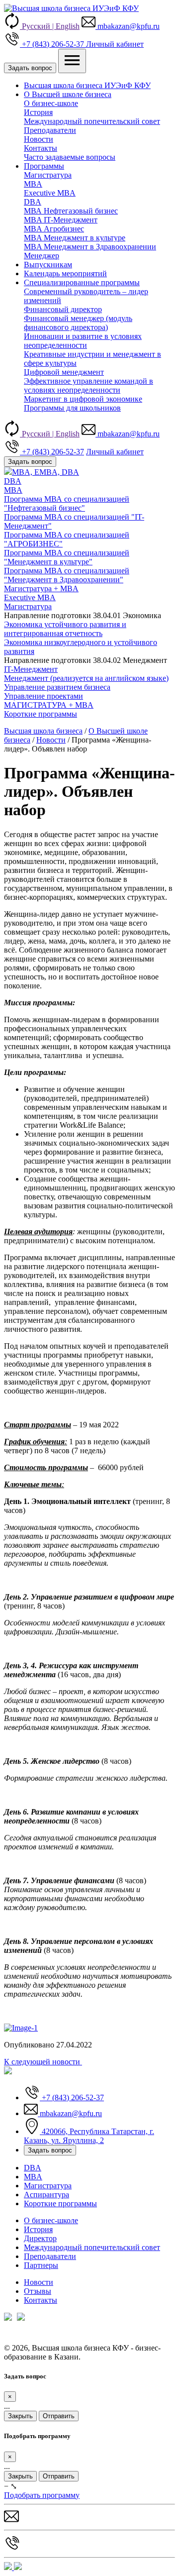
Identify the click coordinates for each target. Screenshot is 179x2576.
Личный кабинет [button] (115, 44)
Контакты (41, 148)
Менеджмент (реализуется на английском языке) (86, 678)
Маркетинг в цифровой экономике (83, 399)
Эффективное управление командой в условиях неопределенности (89, 385)
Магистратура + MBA (41, 589)
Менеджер (42, 256)
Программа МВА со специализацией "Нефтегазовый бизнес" (67, 503)
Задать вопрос (30, 68)
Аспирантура (46, 2195)
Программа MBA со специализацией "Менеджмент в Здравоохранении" (67, 575)
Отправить (59, 2416)
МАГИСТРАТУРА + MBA (49, 705)
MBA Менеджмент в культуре (75, 238)
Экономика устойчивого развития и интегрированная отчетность (65, 629)
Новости (39, 139)
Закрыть (20, 2416)
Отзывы (38, 2291)
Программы (44, 166)
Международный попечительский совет (92, 121)
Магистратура (48, 175)
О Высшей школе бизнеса (68, 94)
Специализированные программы (82, 282)
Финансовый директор (63, 309)
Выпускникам (48, 265)
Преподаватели (50, 130)
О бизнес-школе (51, 103)
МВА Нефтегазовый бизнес (71, 211)
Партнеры (41, 2265)
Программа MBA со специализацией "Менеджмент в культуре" (67, 557)
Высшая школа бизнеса (43, 731)
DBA (33, 202)
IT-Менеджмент (31, 669)
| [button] (51, 26)
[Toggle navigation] (72, 61)
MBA (33, 184)
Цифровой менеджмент (64, 372)
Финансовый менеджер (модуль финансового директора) (78, 323)
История (38, 112)
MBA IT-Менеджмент (61, 220)
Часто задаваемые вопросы (70, 157)
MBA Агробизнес (54, 229)
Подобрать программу (42, 2495)
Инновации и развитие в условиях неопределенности (83, 341)
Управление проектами (44, 696)
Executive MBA (50, 193)
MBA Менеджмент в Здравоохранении (90, 247)
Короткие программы (60, 2203)
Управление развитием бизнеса (57, 687)
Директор (40, 2238)
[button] (121, 26)
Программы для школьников (72, 408)
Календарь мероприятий (65, 273)
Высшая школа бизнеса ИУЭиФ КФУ (87, 85)
